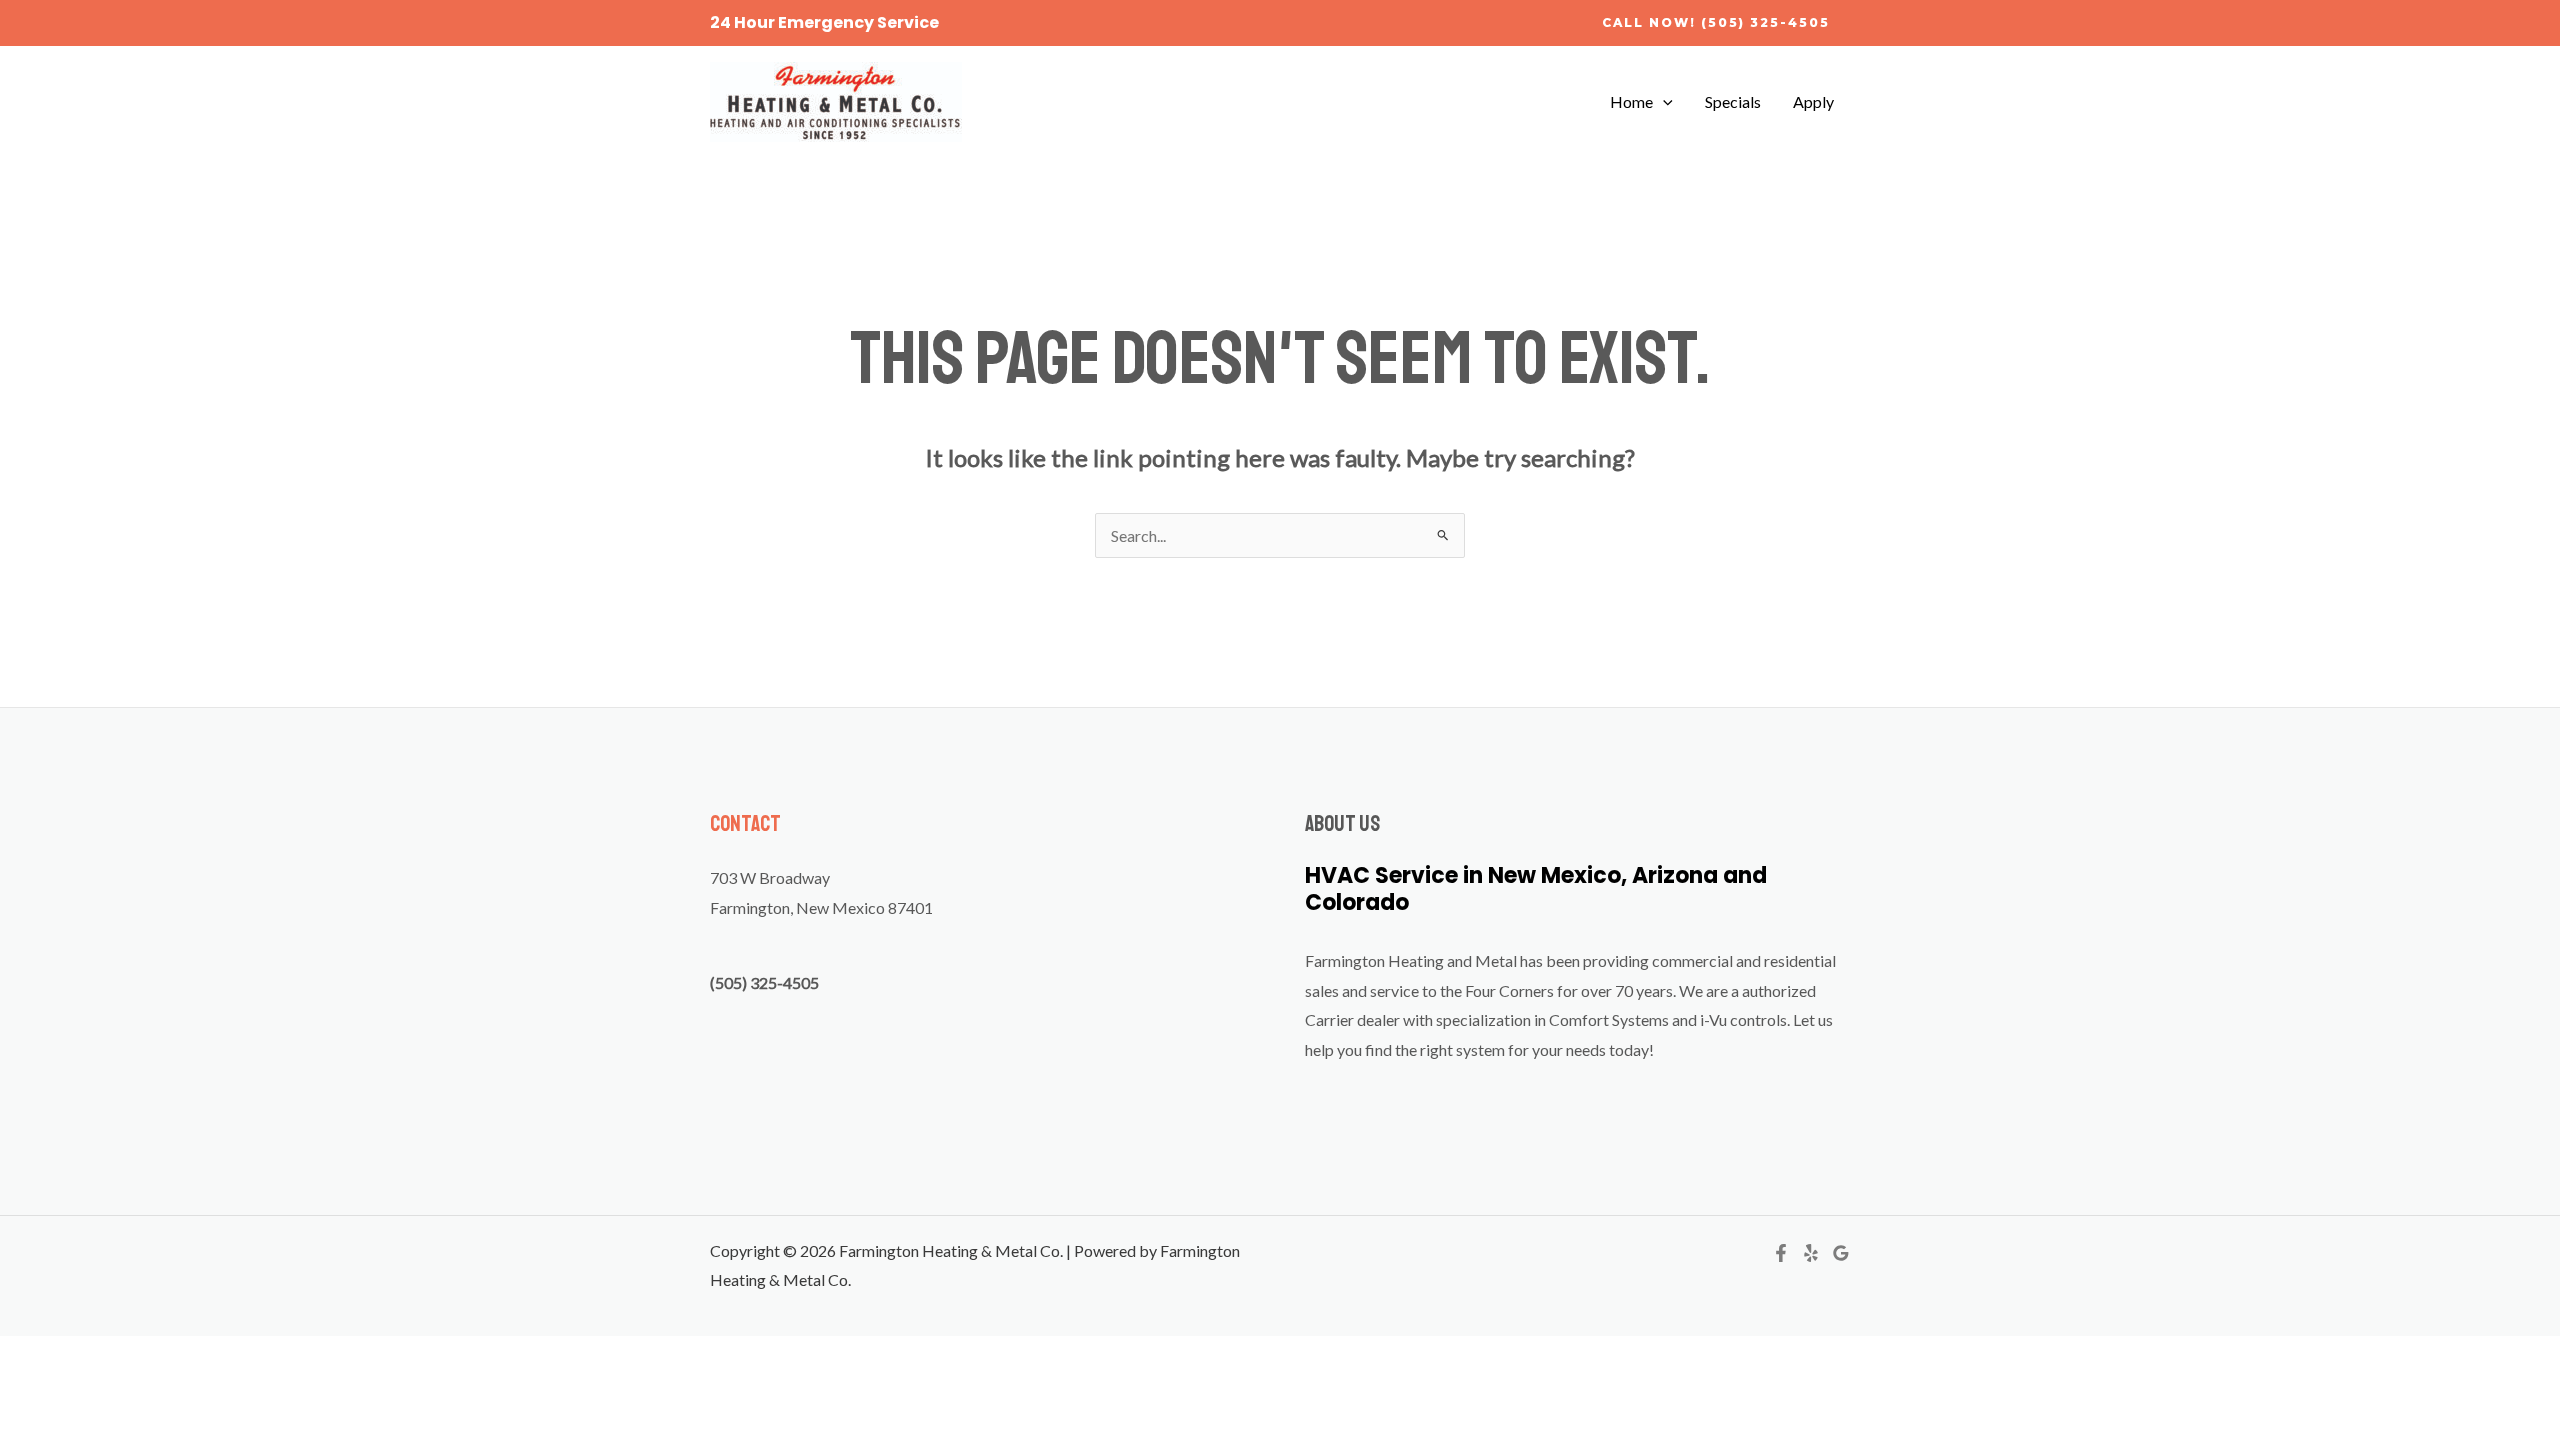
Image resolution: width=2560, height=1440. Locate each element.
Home (1631, 101)
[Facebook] (1781, 1253)
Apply (1813, 101)
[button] (1716, 23)
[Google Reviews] (1841, 1253)
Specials (1733, 101)
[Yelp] (1811, 1253)
